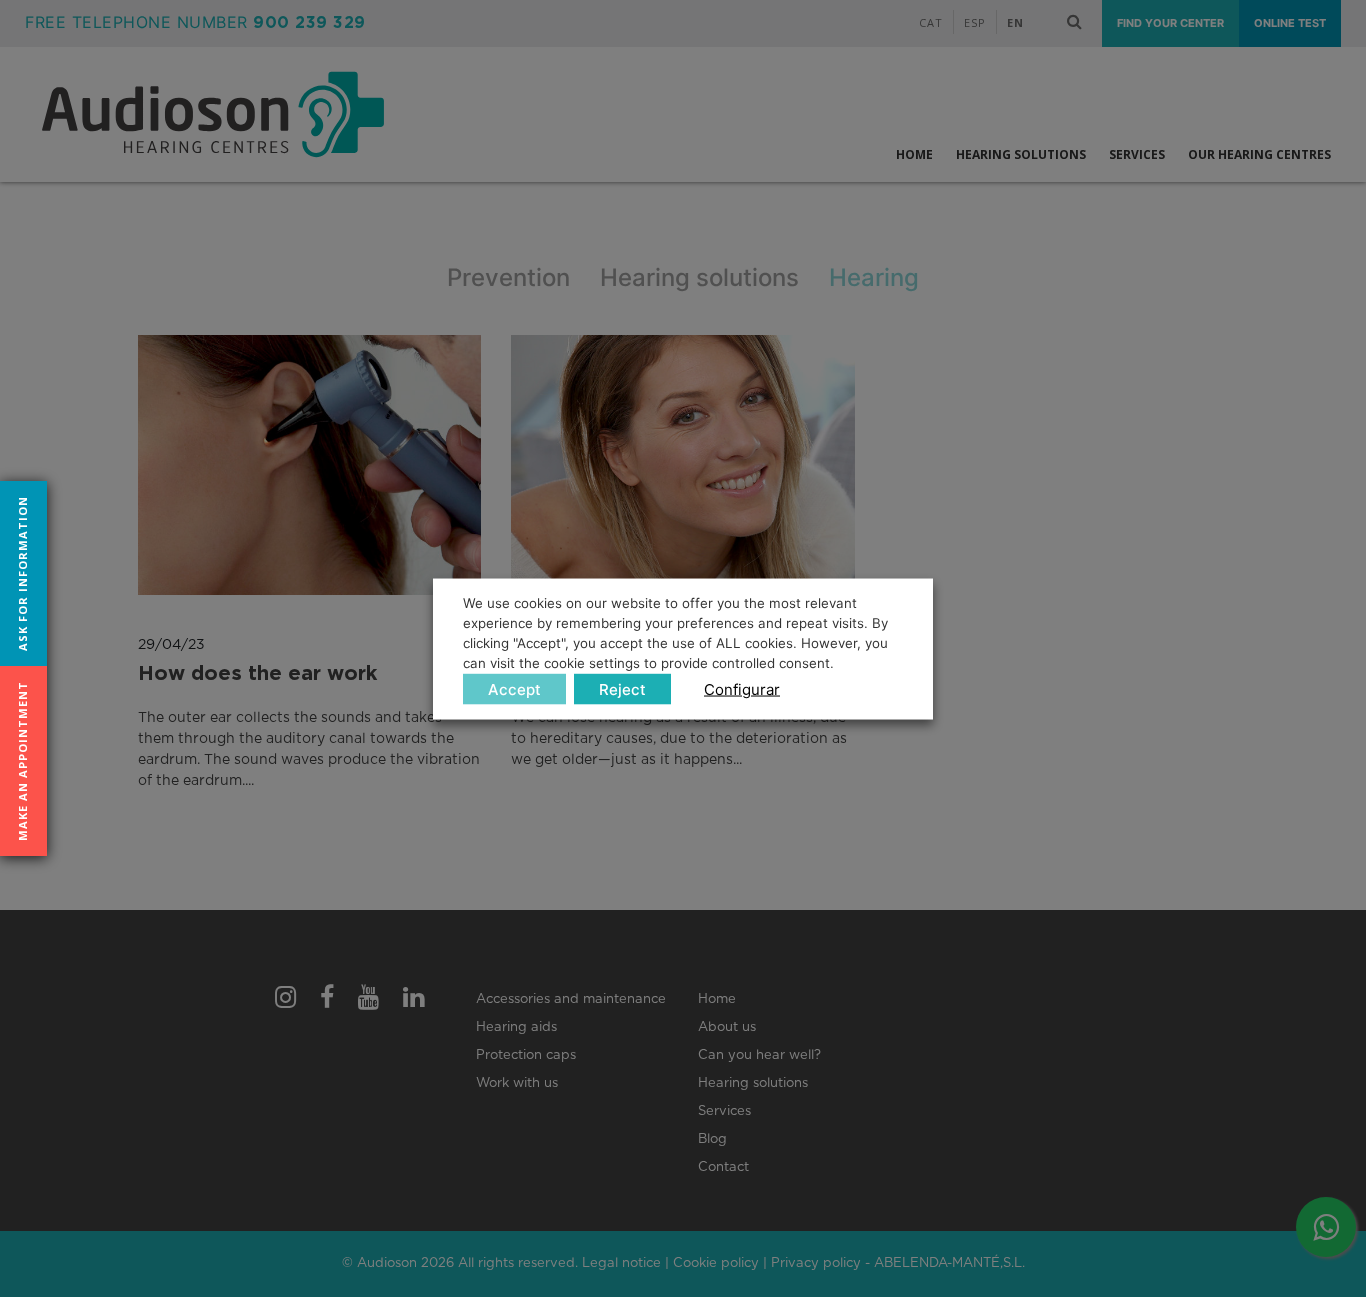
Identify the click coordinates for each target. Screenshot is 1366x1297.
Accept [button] (514, 688)
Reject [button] (622, 688)
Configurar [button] (742, 688)
